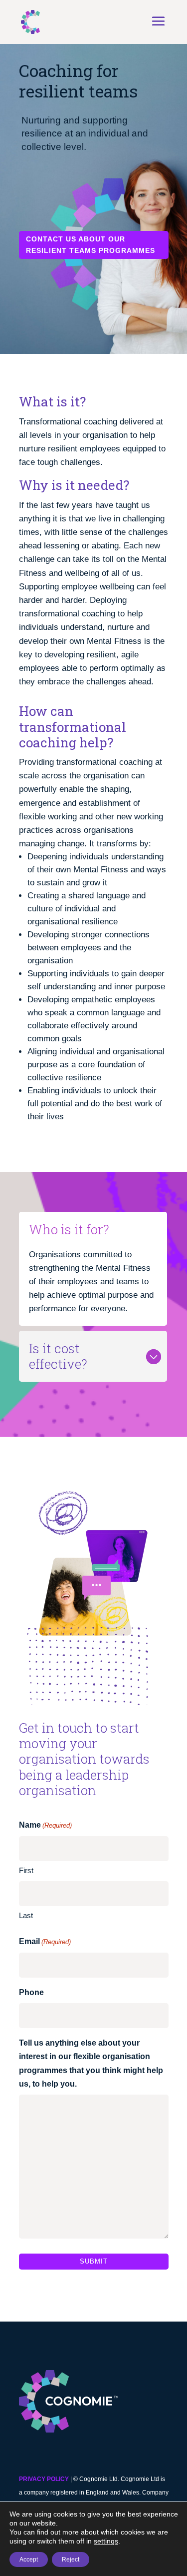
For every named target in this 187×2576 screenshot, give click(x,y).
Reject (71, 2560)
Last (26, 1915)
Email (45, 1941)
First (26, 1870)
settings (106, 2541)
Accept (29, 2560)
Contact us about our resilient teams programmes (91, 245)
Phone (31, 1992)
